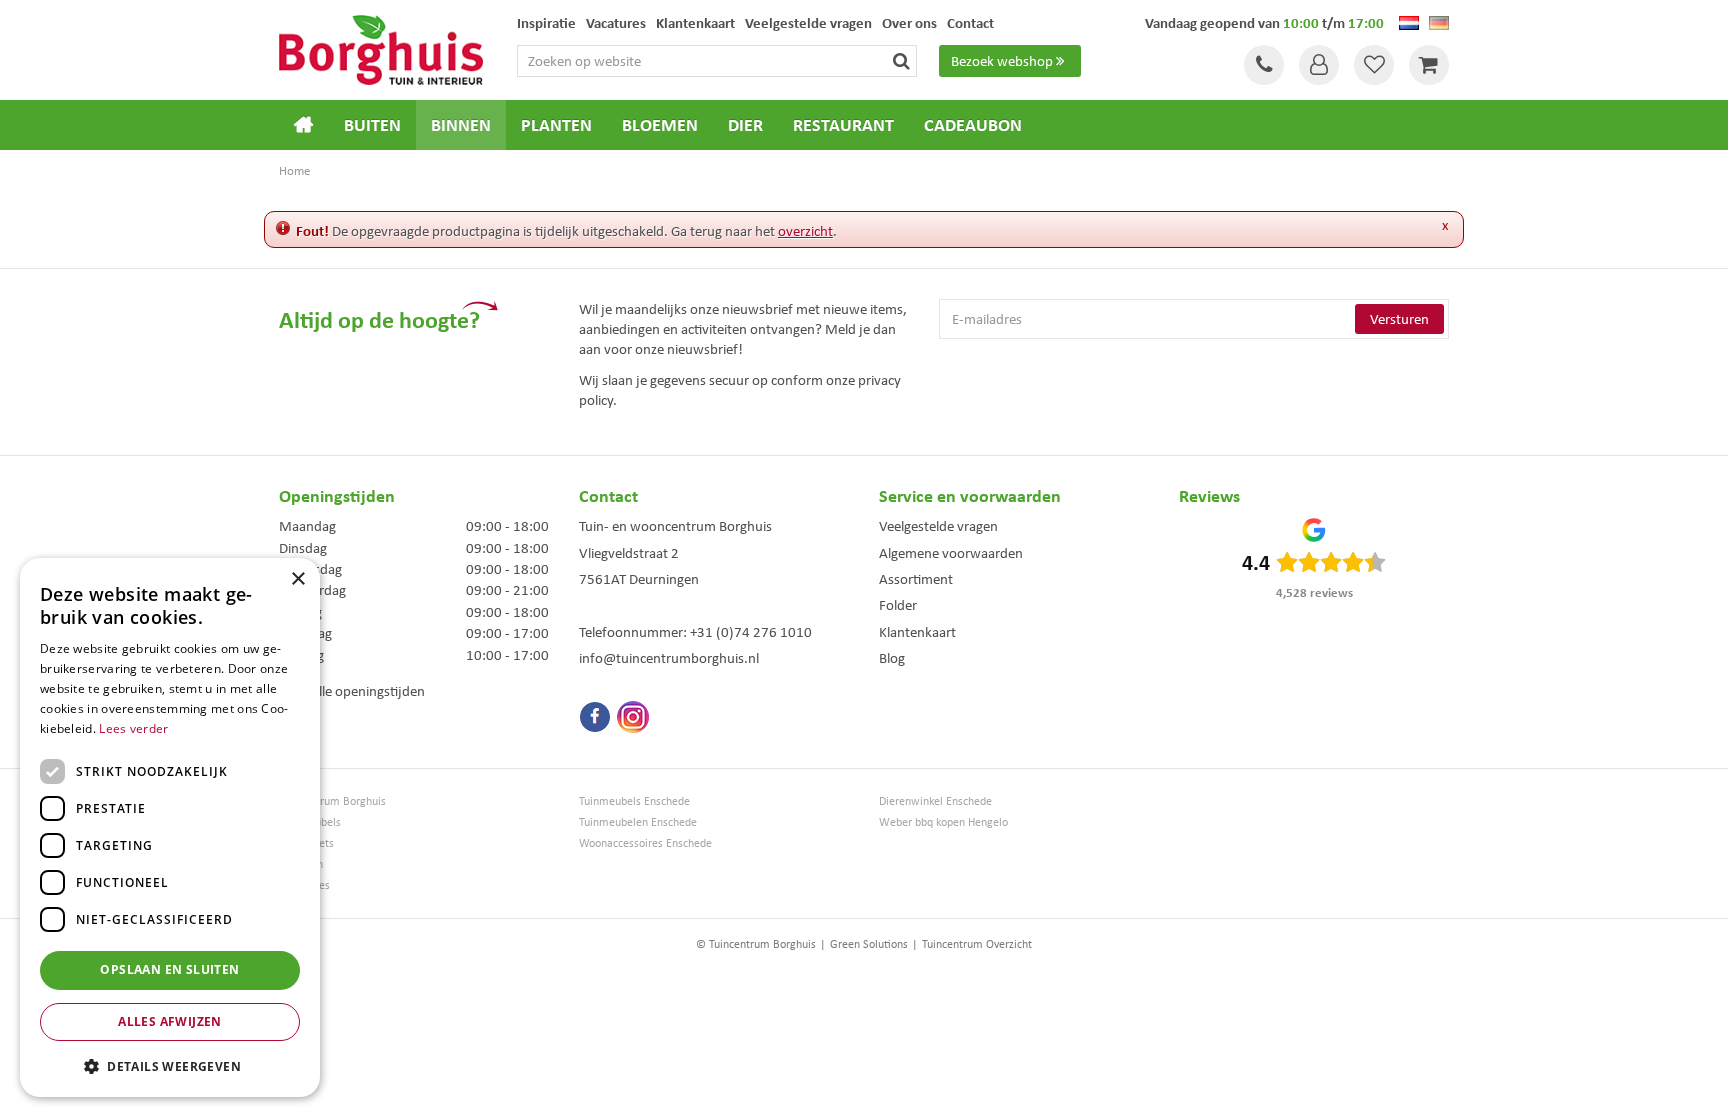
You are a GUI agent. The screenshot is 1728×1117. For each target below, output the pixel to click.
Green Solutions (869, 944)
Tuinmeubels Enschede (634, 801)
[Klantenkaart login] (1319, 65)
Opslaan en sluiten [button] (169, 969)
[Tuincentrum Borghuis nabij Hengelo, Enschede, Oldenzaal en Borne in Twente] (381, 48)
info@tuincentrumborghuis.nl (669, 658)
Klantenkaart (917, 632)
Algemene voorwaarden (951, 553)
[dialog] (170, 827)
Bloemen (301, 864)
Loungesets (306, 843)
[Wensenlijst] (1374, 65)
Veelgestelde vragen (938, 526)
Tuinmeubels (310, 822)
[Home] (304, 125)
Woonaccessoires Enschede (645, 843)
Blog (892, 658)
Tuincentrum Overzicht (977, 944)
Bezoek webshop (1002, 61)
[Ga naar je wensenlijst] (1374, 65)
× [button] (297, 579)
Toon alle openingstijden (352, 691)
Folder (898, 605)
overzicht (805, 231)
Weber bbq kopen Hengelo (943, 822)
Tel (1264, 65)
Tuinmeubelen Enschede (638, 822)
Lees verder (133, 728)
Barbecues (304, 885)
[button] (170, 1065)
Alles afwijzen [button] (170, 1021)
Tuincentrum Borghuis (332, 801)
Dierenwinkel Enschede (935, 801)
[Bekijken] (1429, 65)
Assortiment (916, 579)
